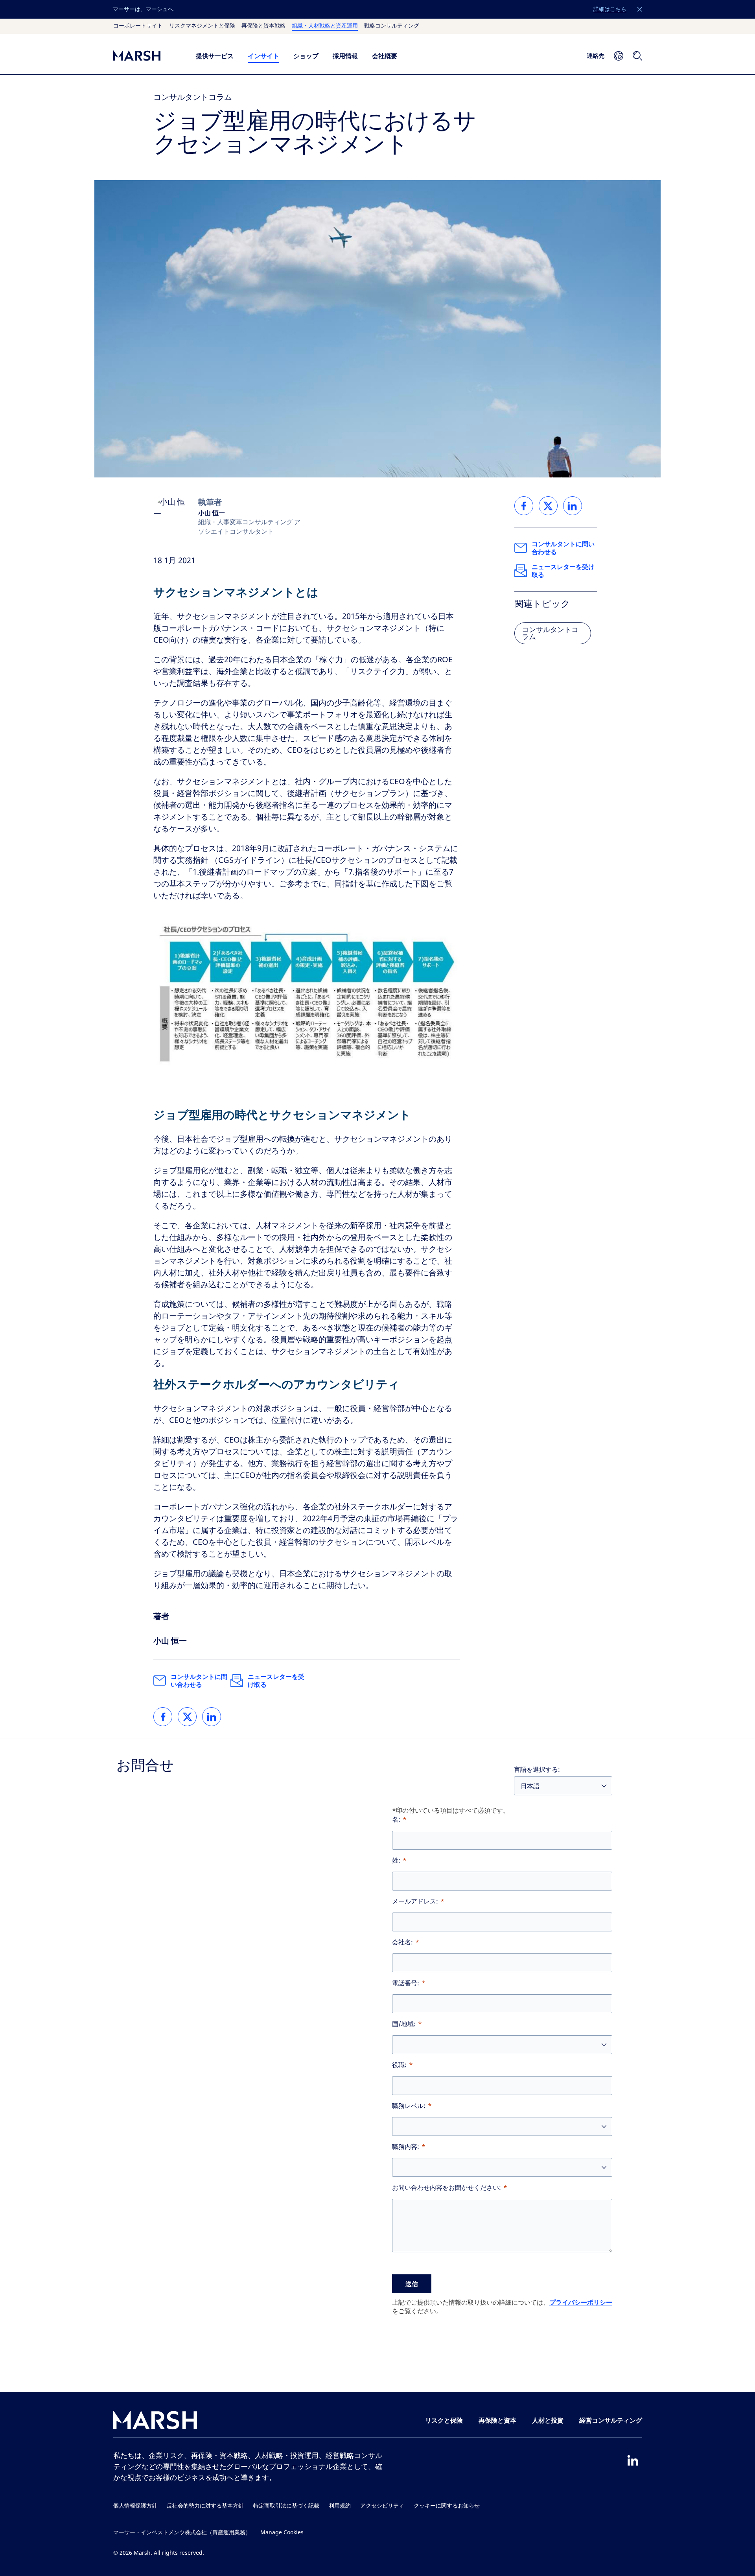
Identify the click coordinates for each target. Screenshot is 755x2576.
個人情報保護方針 (135, 2506)
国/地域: (404, 2024)
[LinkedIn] (633, 2460)
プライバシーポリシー (581, 2302)
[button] (640, 9)
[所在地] (619, 56)
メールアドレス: (415, 1901)
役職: (399, 2065)
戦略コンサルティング (392, 26)
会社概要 (385, 56)
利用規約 (340, 2506)
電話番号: (406, 1983)
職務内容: (406, 2147)
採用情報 (345, 56)
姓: (396, 1860)
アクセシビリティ (382, 2506)
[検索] (637, 56)
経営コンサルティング (611, 2420)
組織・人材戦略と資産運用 (325, 26)
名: (396, 1820)
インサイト (263, 56)
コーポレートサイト (138, 26)
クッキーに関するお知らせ (447, 2506)
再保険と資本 (497, 2420)
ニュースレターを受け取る (276, 1680)
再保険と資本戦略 (263, 26)
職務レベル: (409, 2106)
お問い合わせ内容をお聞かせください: (447, 2188)
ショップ (306, 56)
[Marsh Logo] (155, 2422)
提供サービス (215, 56)
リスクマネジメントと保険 (202, 26)
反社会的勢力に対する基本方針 (205, 2506)
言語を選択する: (537, 1770)
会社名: (402, 1942)
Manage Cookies (282, 2533)
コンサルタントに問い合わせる (199, 1680)
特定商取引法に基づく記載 (286, 2506)
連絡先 (596, 55)
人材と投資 (548, 2420)
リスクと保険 (444, 2420)
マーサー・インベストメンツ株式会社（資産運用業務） (182, 2533)
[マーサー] (147, 56)
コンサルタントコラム (193, 97)
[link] (163, 1717)
